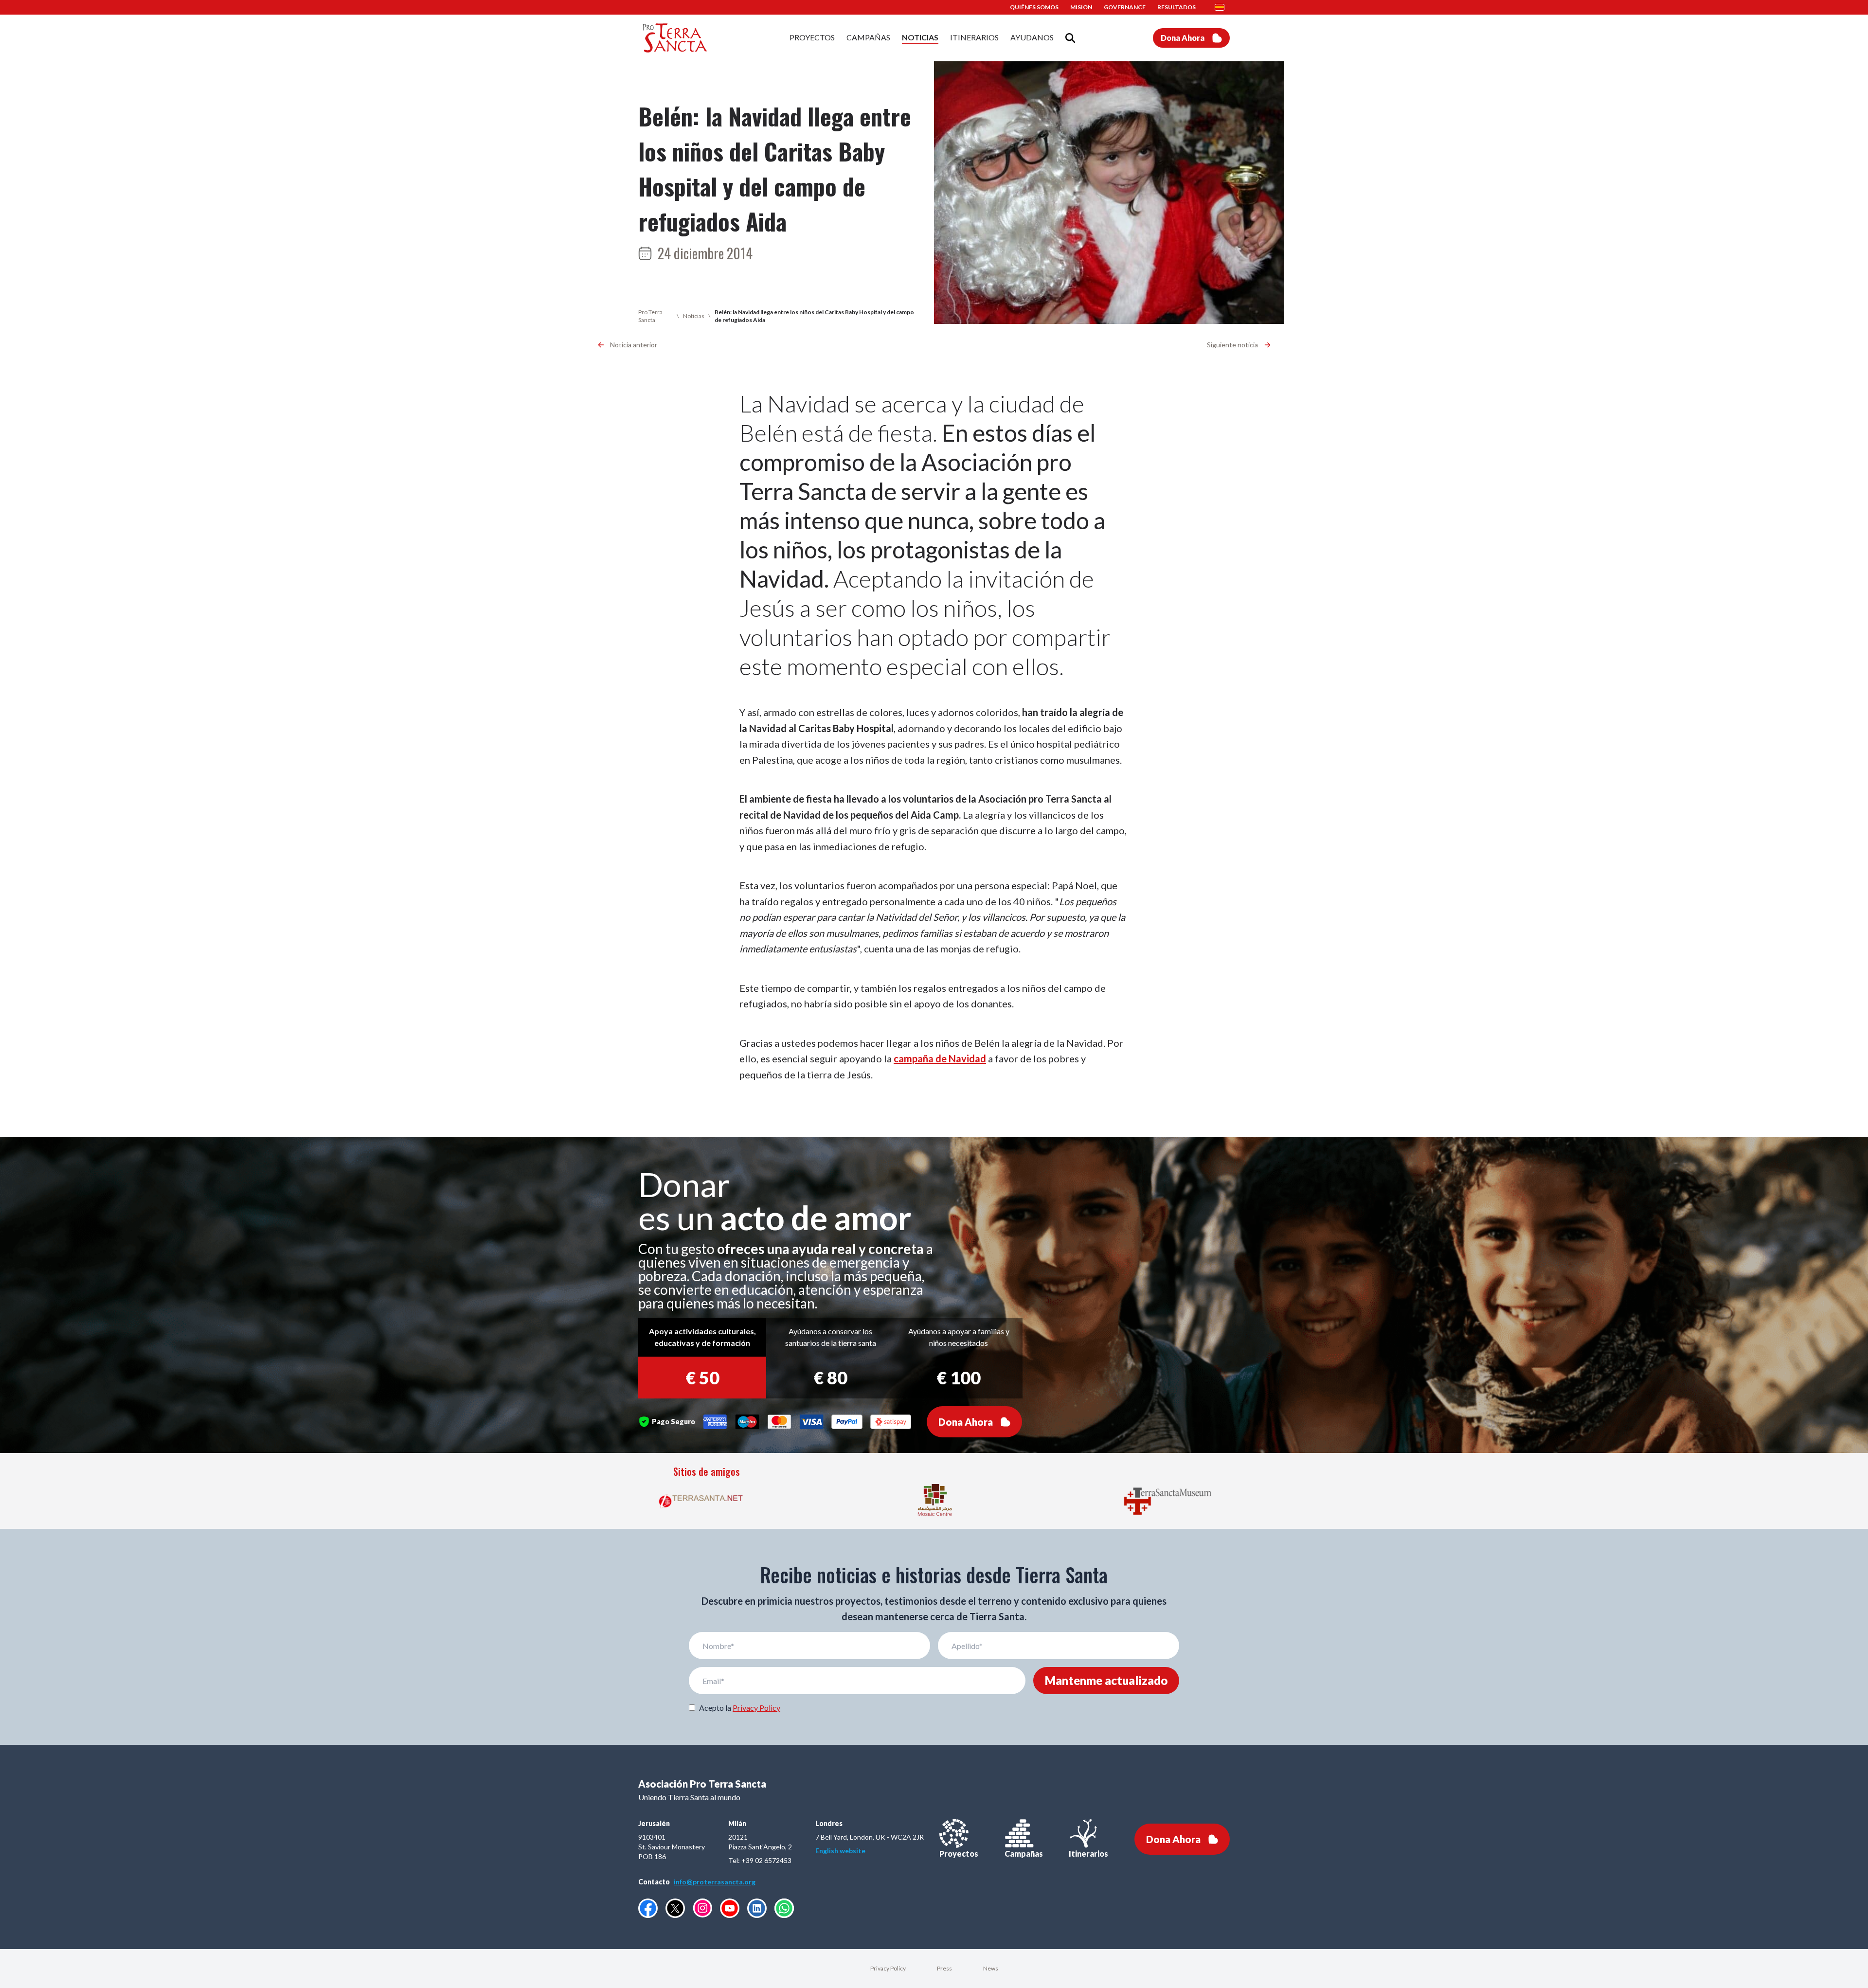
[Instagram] (702, 1908)
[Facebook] (648, 1908)
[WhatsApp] (784, 1908)
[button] (1222, 7)
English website (840, 1851)
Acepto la (740, 1708)
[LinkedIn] (757, 1908)
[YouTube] (730, 1908)
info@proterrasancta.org (715, 1882)
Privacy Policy (756, 1708)
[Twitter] (675, 1908)
